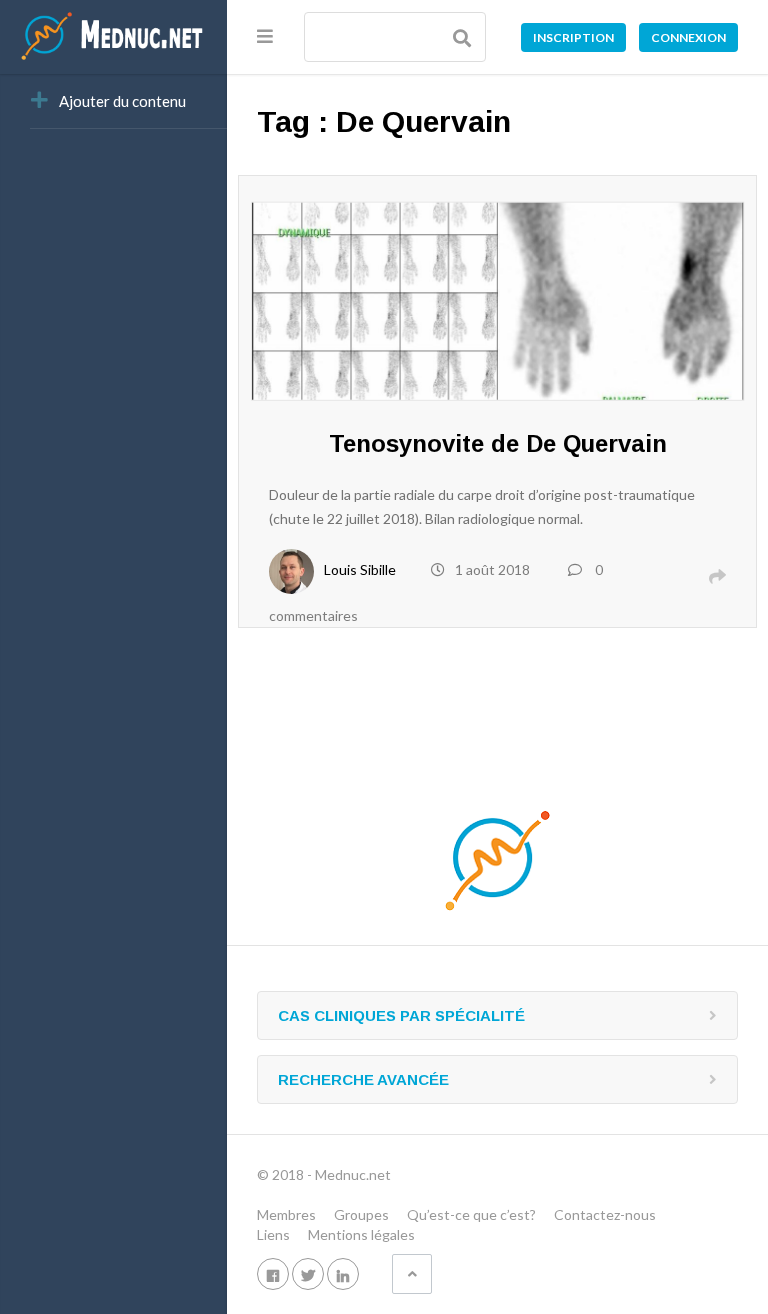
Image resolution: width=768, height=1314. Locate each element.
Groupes (361, 1214)
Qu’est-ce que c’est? (471, 1214)
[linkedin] (343, 1273)
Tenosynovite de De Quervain (498, 443)
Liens (273, 1234)
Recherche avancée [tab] (363, 1079)
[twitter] (308, 1273)
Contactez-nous (605, 1214)
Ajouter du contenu (122, 101)
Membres (286, 1214)
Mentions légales (361, 1234)
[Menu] (265, 36)
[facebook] (273, 1273)
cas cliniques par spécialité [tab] (401, 1015)
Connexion (688, 37)
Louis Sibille (360, 569)
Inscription (573, 37)
